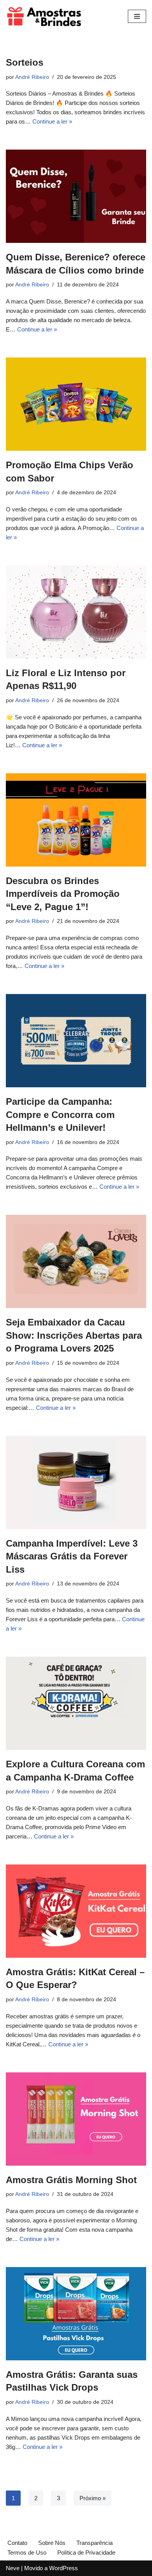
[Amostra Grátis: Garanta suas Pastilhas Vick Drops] (76, 2314)
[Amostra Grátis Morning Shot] (76, 2119)
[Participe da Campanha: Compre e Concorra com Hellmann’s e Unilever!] (76, 1041)
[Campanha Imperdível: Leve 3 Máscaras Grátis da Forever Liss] (76, 1482)
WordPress (64, 2568)
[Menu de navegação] (137, 16)
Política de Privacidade (86, 2552)
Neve (13, 2568)
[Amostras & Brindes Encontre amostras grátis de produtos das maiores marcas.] (45, 16)
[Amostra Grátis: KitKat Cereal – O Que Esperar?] (76, 1911)
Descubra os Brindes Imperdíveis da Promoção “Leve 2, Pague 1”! (63, 894)
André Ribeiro (32, 77)
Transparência (95, 2543)
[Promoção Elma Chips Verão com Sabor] (76, 404)
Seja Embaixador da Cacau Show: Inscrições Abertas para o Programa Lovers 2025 (74, 1335)
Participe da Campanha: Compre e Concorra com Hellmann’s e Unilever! (60, 1114)
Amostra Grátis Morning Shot (71, 2180)
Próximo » (93, 2498)
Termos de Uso (27, 2552)
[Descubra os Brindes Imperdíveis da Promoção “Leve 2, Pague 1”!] (76, 820)
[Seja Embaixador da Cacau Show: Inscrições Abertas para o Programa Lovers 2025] (76, 1261)
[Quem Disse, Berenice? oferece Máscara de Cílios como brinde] (76, 196)
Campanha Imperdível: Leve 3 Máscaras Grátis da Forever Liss (72, 1556)
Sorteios (25, 62)
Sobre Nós (52, 2543)
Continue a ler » (52, 121)
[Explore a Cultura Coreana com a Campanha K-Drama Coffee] (76, 1703)
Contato (17, 2543)
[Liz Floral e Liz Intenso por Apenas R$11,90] (76, 612)
